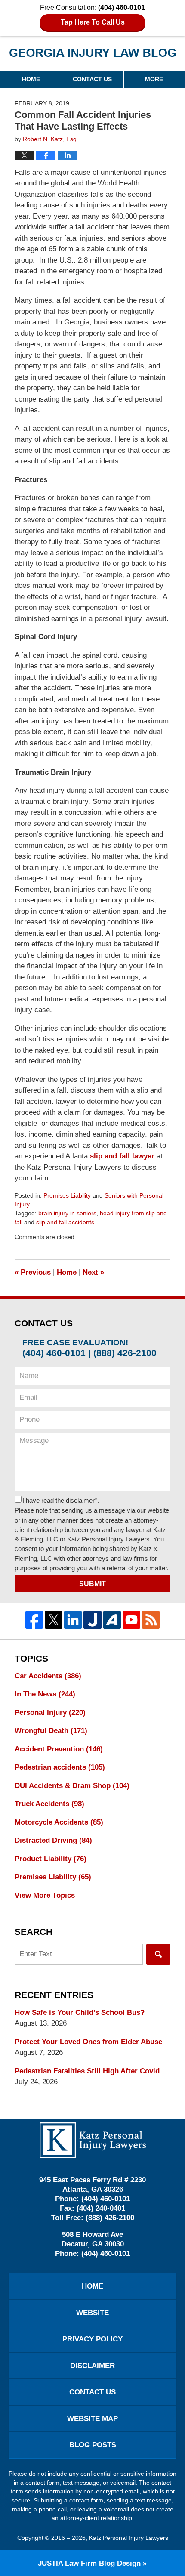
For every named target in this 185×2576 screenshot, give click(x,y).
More (154, 79)
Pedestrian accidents (60, 1767)
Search (158, 1954)
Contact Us (92, 79)
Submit (92, 1584)
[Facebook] (34, 1620)
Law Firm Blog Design (89, 2563)
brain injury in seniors (67, 1213)
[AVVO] (112, 1620)
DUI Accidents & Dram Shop (72, 1786)
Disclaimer (92, 2366)
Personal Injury (50, 1713)
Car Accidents (48, 1676)
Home (31, 79)
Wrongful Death (51, 1731)
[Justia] (92, 1620)
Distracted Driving (53, 1840)
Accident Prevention (59, 1749)
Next (93, 1272)
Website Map (92, 2419)
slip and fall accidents (65, 1222)
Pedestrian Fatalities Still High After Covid (87, 2071)
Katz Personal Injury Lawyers (129, 2538)
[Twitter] (54, 1620)
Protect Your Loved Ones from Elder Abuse (88, 2042)
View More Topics (45, 1895)
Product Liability (51, 1859)
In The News (45, 1694)
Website (92, 2313)
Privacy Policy (92, 2339)
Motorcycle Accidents (59, 1822)
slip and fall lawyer (122, 1156)
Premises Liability (67, 1195)
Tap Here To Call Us (93, 22)
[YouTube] (131, 1620)
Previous (33, 1272)
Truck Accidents (49, 1804)
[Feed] (151, 1620)
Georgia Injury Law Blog (93, 56)
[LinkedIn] (73, 1620)
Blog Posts (93, 2445)
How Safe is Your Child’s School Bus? (80, 2012)
